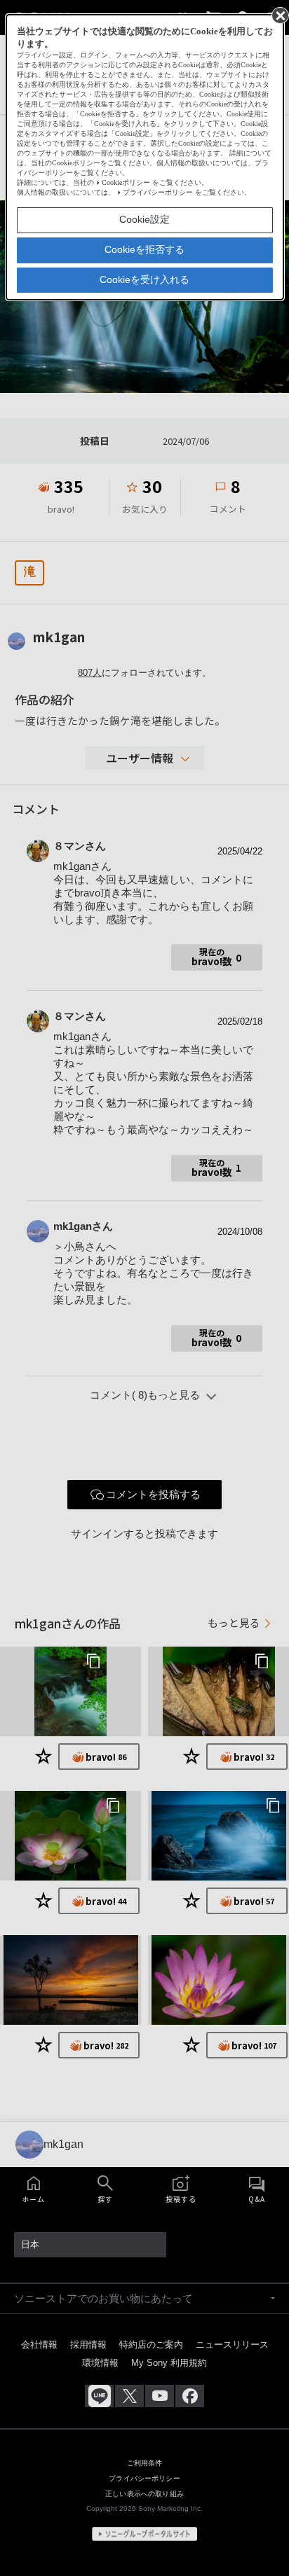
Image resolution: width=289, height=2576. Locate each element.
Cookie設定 (144, 219)
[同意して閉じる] (279, 15)
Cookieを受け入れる (144, 279)
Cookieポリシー (126, 182)
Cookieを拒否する (144, 249)
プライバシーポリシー (158, 192)
